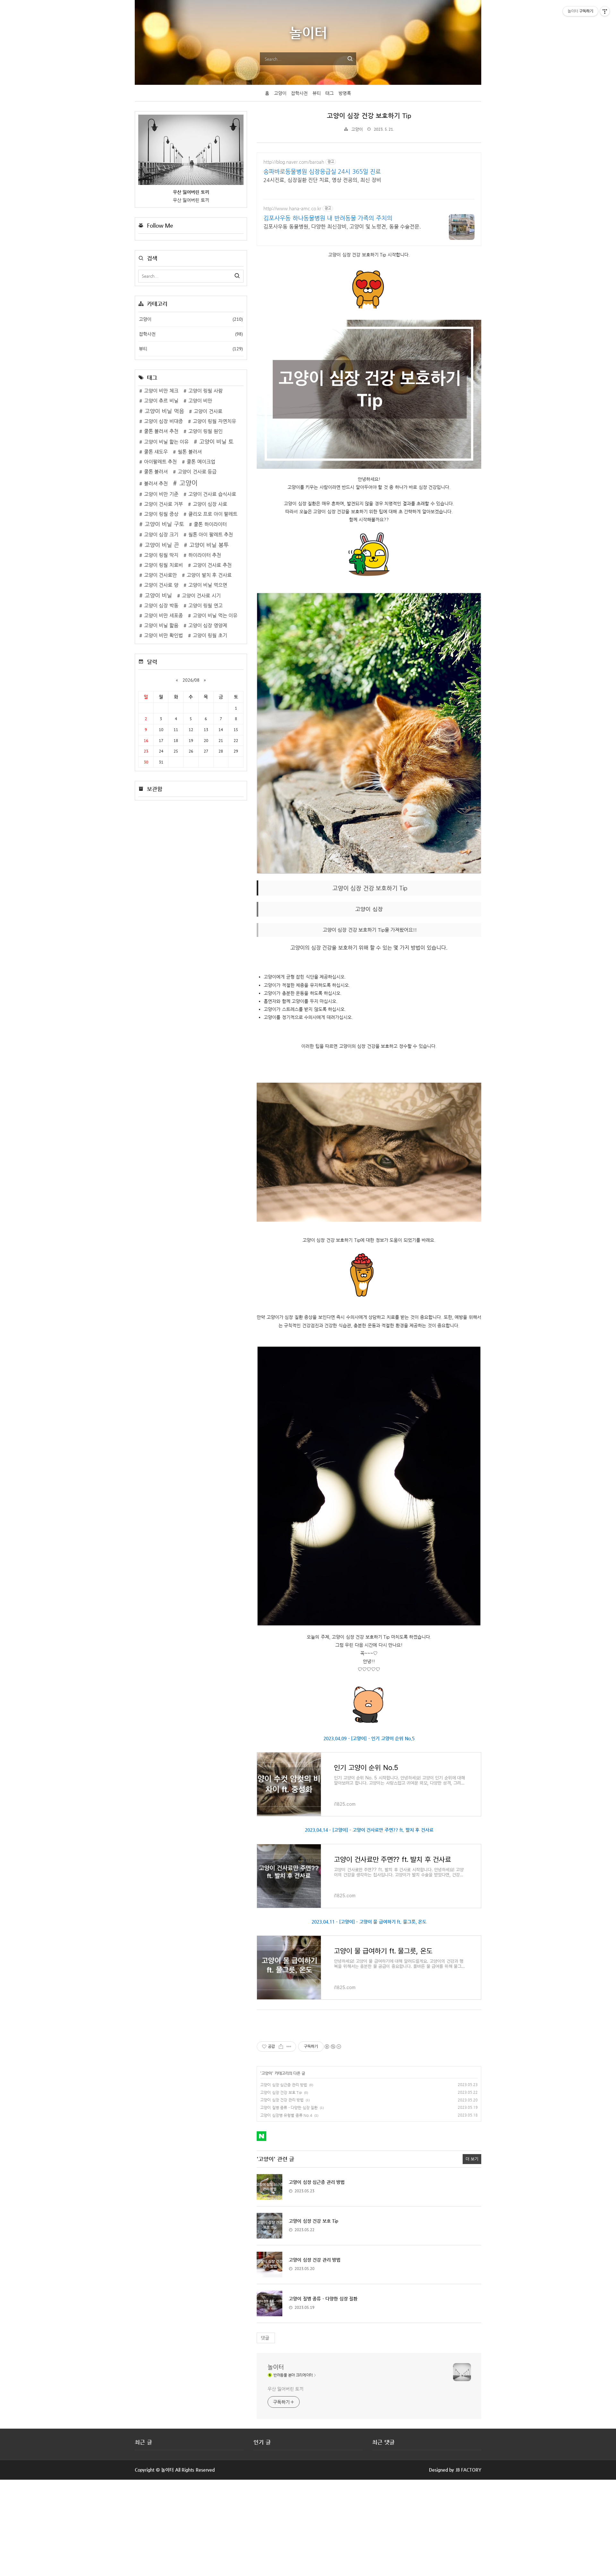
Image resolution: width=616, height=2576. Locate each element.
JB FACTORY (469, 2470)
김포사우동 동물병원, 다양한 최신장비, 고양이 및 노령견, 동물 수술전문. (342, 227)
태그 (329, 93)
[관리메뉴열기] (605, 11)
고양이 (280, 93)
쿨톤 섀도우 (156, 452)
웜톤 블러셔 (190, 452)
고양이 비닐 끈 (162, 545)
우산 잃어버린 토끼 (286, 2389)
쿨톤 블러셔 (156, 472)
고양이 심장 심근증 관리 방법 (284, 2085)
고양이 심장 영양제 (208, 625)
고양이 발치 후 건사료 (209, 575)
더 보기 (472, 2159)
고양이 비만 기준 (161, 494)
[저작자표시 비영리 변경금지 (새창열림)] (333, 2047)
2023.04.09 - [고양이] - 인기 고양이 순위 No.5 (369, 1738)
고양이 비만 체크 (161, 391)
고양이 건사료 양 (161, 585)
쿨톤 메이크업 (201, 462)
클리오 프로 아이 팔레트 (213, 514)
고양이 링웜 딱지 (161, 555)
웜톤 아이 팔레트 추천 (211, 535)
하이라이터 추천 (205, 555)
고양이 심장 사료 (210, 504)
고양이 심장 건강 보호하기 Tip (369, 116)
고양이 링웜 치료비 (163, 565)
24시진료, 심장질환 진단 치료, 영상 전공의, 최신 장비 (322, 180)
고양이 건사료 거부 (163, 504)
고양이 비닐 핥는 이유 (167, 442)
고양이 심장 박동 (161, 606)
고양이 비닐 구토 (164, 524)
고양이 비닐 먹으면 (208, 585)
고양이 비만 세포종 (163, 616)
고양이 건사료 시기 (201, 596)
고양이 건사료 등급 (197, 472)
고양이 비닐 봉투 (209, 545)
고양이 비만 (200, 401)
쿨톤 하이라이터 (210, 524)
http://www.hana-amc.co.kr (292, 208)
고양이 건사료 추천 (212, 565)
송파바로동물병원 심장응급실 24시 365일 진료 (322, 171)
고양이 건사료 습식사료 (212, 494)
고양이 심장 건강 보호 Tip (281, 2092)
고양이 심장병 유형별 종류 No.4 (286, 2115)
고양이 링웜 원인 (205, 431)
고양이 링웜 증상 (161, 514)
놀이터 (276, 2367)
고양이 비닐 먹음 (164, 411)
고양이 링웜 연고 (205, 606)
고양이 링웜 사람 (205, 391)
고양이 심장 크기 (161, 535)
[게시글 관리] (289, 2047)
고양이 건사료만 (161, 575)
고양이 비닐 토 (216, 442)
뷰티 (317, 93)
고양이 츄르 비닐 (161, 401)
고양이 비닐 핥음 (161, 625)
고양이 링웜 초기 (210, 635)
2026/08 (191, 680)
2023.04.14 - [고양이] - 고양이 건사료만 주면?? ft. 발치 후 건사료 (369, 1830)
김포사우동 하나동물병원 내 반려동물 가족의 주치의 (328, 218)
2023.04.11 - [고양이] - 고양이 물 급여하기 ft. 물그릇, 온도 (369, 1922)
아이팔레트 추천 (161, 462)
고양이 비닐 (158, 595)
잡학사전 (299, 93)
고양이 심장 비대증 (163, 421)
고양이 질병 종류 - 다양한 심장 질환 (289, 2108)
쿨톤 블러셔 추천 (161, 431)
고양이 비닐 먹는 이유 (215, 616)
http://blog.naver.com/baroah (294, 162)
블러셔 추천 (156, 484)
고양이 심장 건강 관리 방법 (282, 2100)
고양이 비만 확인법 (163, 635)
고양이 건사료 (208, 411)
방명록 (345, 93)
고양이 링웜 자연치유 (214, 421)
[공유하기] (281, 2047)
